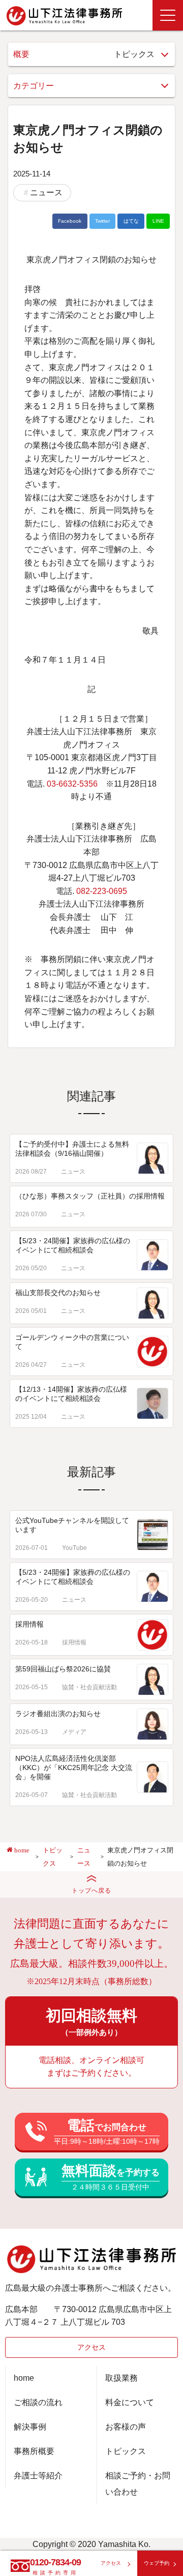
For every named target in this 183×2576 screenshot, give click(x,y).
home (24, 2378)
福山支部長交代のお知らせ (58, 1293)
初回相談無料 (91, 2022)
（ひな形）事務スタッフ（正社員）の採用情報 (90, 1196)
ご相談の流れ (38, 2402)
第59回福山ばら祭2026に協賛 (63, 1669)
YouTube (74, 1548)
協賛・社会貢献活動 (89, 1687)
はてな (131, 221)
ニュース (46, 192)
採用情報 (29, 1624)
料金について (130, 2402)
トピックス (126, 2451)
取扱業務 (121, 2378)
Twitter (102, 221)
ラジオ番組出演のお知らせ (58, 1714)
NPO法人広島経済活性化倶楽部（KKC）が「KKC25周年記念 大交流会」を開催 (74, 1768)
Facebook (70, 221)
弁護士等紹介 (38, 2476)
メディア (74, 1732)
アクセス (91, 2347)
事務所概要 (34, 2451)
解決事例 (30, 2427)
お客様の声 (126, 2427)
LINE (158, 221)
